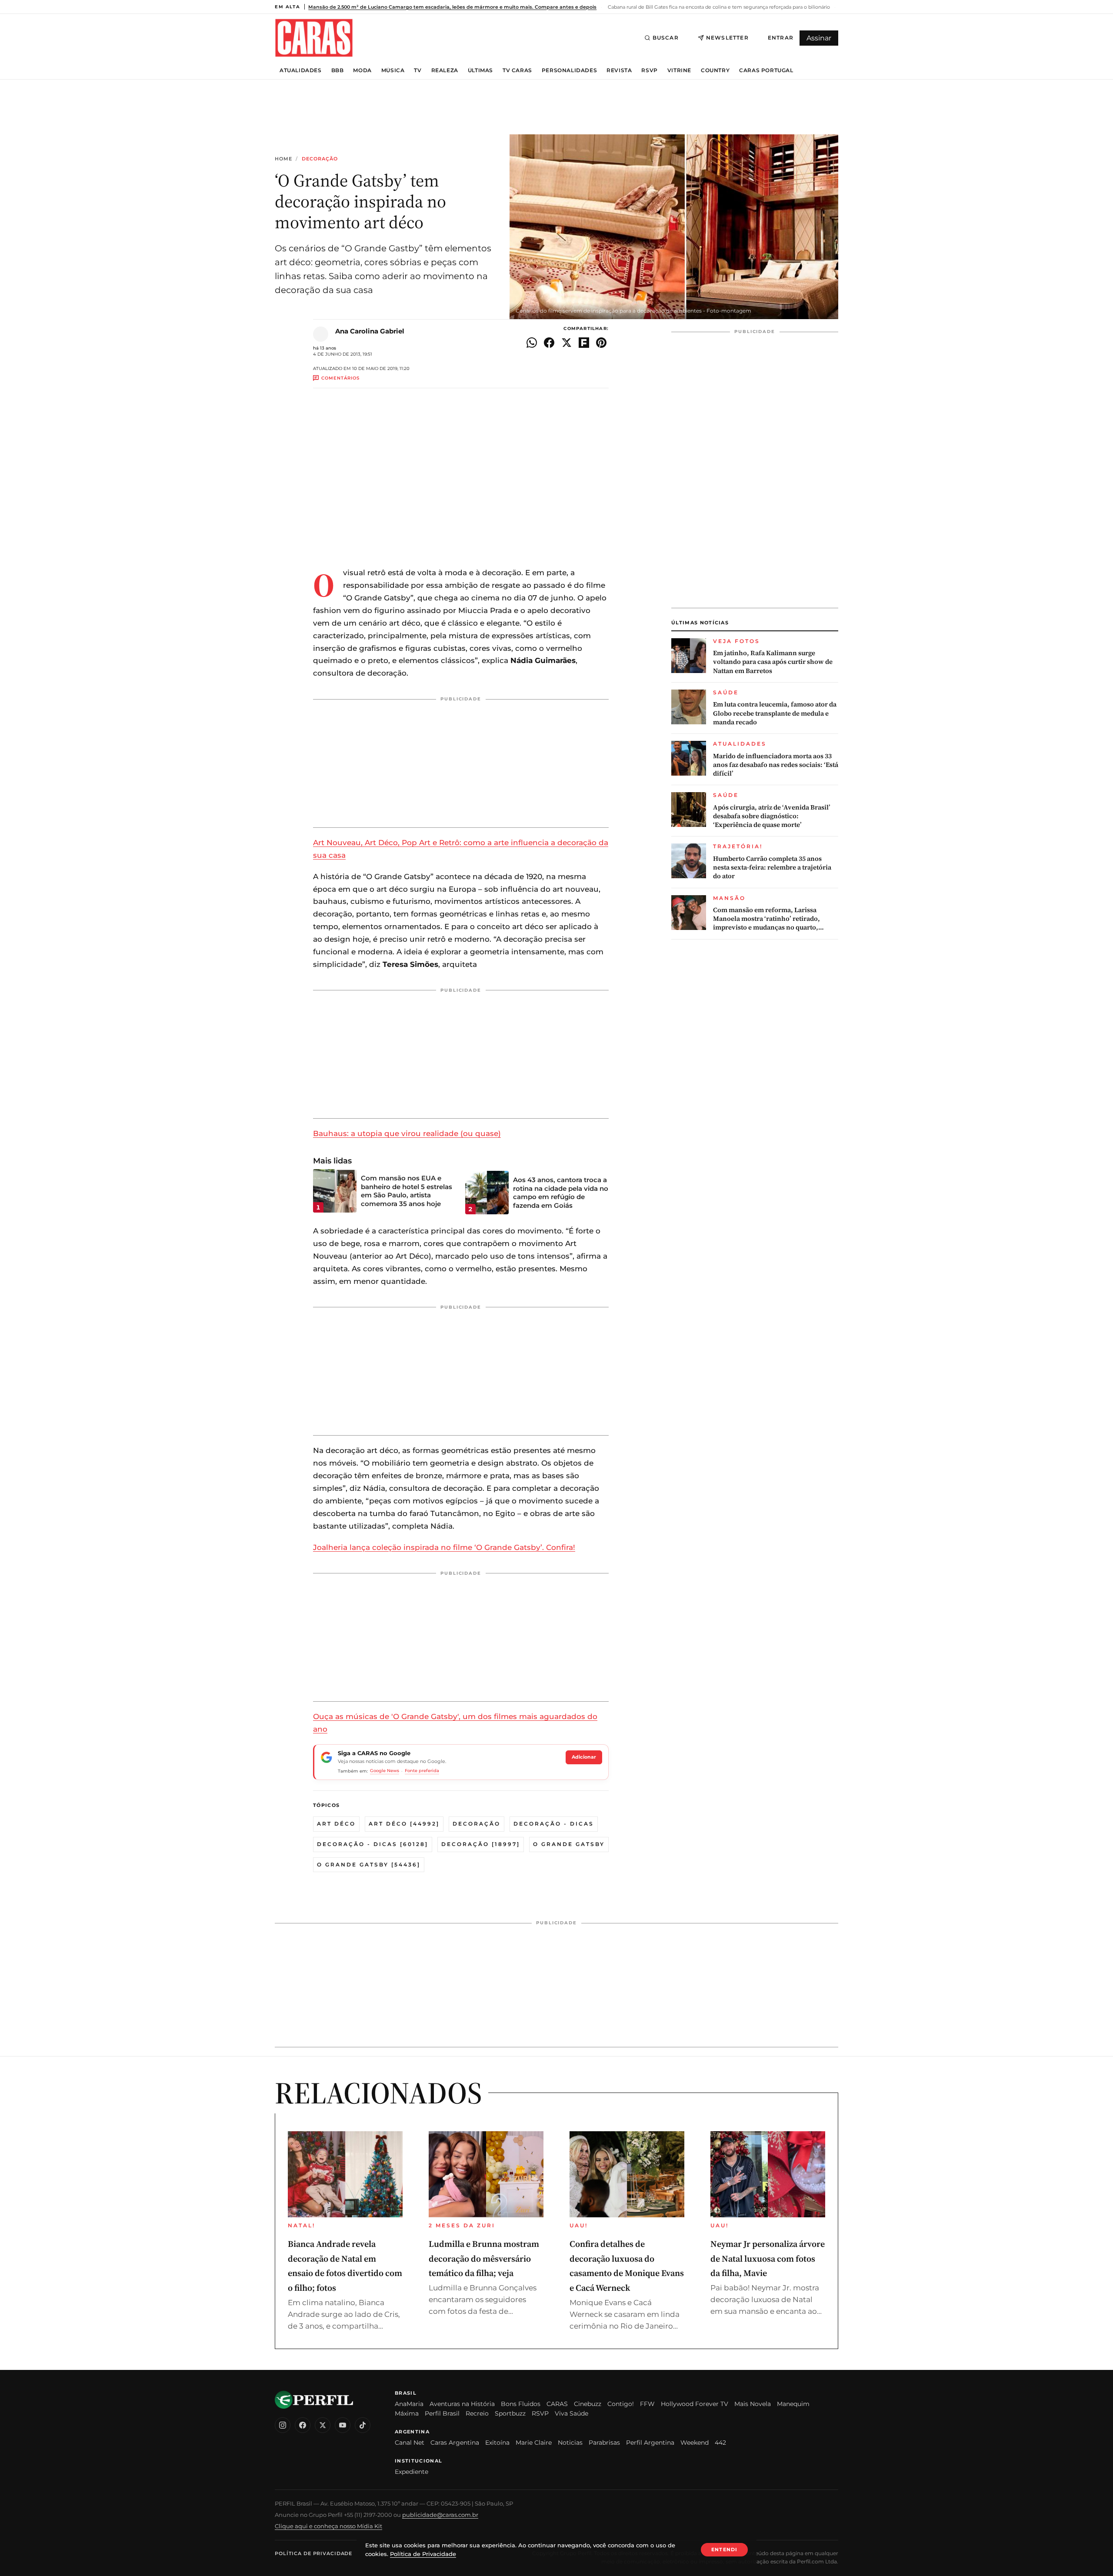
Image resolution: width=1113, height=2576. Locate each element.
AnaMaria (409, 2404)
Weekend (695, 2443)
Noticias (570, 2443)
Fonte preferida (422, 1771)
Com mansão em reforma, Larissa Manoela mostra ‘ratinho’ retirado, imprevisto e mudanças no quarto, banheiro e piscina (766, 919)
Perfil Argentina (650, 2443)
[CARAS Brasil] (314, 38)
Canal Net (410, 2443)
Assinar (819, 38)
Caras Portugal (766, 70)
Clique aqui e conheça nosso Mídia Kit (328, 2526)
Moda (362, 70)
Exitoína (497, 2443)
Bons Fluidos (521, 2404)
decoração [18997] (481, 1844)
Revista (619, 70)
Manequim (793, 2404)
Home (283, 159)
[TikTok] (363, 2425)
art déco (336, 1824)
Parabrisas (604, 2443)
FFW (647, 2404)
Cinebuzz (588, 2404)
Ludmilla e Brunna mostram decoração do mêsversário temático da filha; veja (484, 2258)
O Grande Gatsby (569, 1844)
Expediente (412, 2472)
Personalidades (569, 70)
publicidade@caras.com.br (440, 2515)
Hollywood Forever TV (695, 2404)
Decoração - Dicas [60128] (373, 1844)
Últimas (480, 70)
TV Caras (517, 70)
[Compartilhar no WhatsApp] (532, 343)
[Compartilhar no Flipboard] (584, 343)
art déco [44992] (404, 1824)
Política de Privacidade (313, 2553)
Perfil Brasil (442, 2413)
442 (720, 2443)
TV (418, 70)
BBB (338, 70)
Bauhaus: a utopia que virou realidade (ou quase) (407, 1133)
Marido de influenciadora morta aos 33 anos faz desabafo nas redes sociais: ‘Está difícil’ (776, 765)
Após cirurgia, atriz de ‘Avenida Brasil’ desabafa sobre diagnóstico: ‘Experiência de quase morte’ (772, 816)
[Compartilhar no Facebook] (549, 343)
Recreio (477, 2413)
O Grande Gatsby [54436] (369, 1865)
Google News (385, 1771)
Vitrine (679, 70)
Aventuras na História (462, 2404)
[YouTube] (343, 2425)
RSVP (649, 70)
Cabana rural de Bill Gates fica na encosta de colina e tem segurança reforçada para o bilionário (718, 7)
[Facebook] (303, 2425)
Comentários (340, 378)
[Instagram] (283, 2425)
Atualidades (301, 70)
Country (715, 70)
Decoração (320, 159)
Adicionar (584, 1757)
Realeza (445, 70)
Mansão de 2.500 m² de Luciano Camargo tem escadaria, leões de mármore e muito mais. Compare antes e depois (452, 7)
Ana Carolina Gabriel (370, 331)
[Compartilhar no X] (566, 343)
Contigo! (621, 2404)
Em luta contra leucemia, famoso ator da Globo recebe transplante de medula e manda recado (775, 713)
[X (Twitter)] (323, 2425)
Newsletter (727, 38)
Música (393, 70)
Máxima (407, 2413)
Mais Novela (753, 2404)
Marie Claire (534, 2443)
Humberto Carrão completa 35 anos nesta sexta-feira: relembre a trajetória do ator (772, 868)
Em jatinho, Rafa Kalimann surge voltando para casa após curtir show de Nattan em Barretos (773, 662)
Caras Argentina (455, 2443)
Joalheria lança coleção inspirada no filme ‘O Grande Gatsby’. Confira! (444, 1547)
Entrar (781, 38)
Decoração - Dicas (554, 1824)
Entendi (724, 2549)
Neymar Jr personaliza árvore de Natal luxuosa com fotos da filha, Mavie (768, 2258)
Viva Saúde (571, 2413)
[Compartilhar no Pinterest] (601, 343)
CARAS (557, 2404)
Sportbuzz (510, 2413)
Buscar (666, 38)
